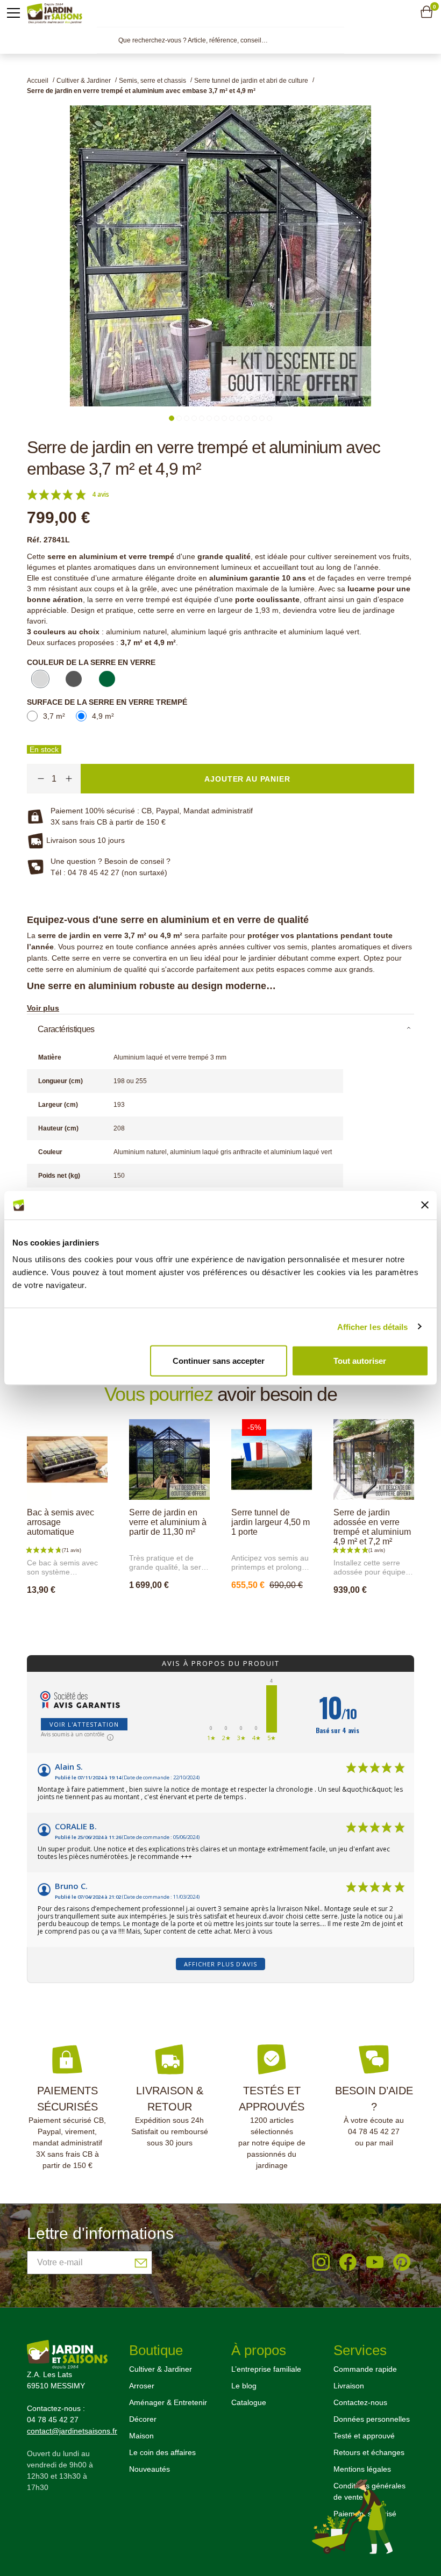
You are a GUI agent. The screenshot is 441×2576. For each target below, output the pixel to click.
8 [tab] (224, 418)
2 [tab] (179, 418)
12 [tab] (254, 418)
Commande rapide (365, 2369)
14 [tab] (269, 418)
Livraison (349, 2386)
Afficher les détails (373, 1326)
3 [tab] (187, 418)
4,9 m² (103, 716)
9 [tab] (232, 418)
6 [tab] (209, 418)
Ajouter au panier (78, 1613)
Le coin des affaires (162, 2452)
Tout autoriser (360, 1361)
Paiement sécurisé (365, 2514)
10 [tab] (239, 418)
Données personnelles (372, 2419)
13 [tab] (262, 418)
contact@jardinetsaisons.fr (72, 2431)
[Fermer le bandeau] (425, 1205)
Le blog (244, 2386)
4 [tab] (194, 418)
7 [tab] (217, 418)
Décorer (143, 2419)
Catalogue (249, 2402)
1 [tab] (172, 418)
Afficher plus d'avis (220, 1964)
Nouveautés (150, 2469)
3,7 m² (54, 716)
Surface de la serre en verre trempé (107, 702)
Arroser (142, 2386)
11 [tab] (247, 418)
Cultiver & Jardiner (161, 2369)
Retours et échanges (369, 2452)
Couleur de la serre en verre (91, 662)
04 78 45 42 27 (374, 2131)
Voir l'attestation (84, 1724)
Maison (141, 2436)
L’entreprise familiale (266, 2369)
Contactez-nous (360, 2402)
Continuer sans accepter (219, 1361)
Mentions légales (362, 2469)
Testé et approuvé (364, 2436)
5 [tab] (202, 418)
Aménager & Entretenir (168, 2402)
